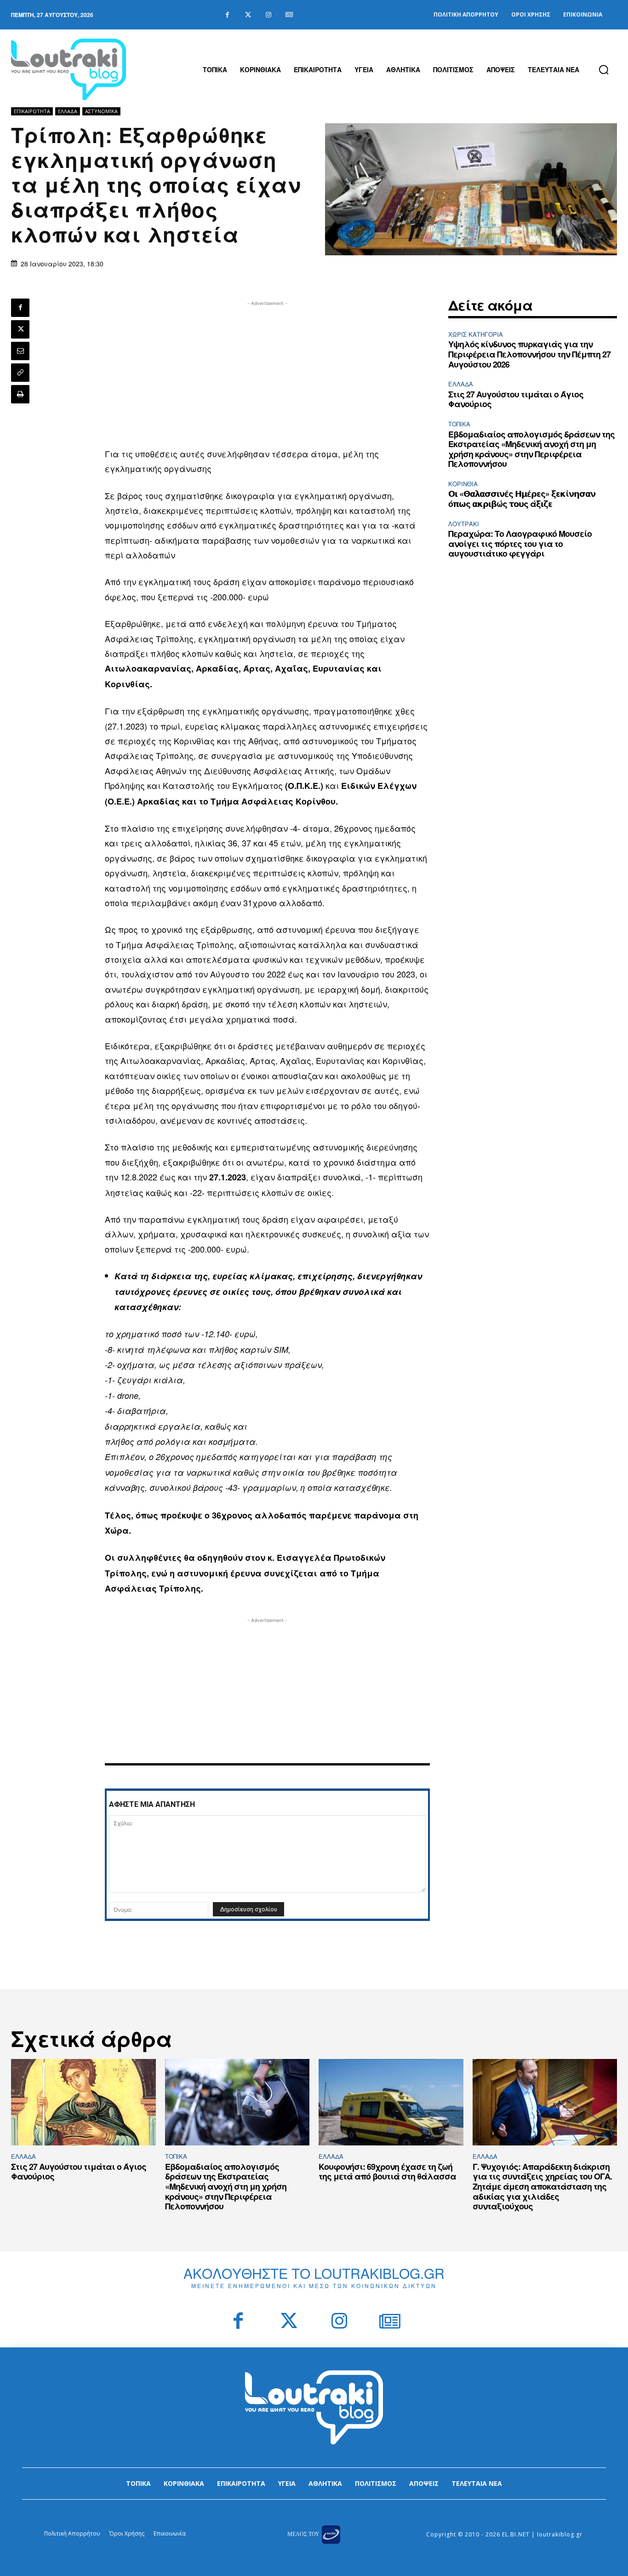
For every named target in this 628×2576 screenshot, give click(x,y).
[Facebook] (227, 15)
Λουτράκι (464, 524)
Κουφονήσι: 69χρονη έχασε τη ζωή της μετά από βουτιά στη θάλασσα (387, 2172)
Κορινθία (463, 484)
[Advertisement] (267, 373)
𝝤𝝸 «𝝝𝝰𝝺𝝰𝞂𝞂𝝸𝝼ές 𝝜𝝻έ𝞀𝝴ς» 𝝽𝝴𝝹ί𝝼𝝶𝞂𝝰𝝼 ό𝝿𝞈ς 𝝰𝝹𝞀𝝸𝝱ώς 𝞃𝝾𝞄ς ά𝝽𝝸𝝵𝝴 (522, 499)
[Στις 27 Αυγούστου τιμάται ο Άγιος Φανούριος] (83, 2102)
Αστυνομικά (101, 111)
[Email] (20, 351)
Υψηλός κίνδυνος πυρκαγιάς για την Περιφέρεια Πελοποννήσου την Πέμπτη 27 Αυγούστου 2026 (529, 354)
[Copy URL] (20, 373)
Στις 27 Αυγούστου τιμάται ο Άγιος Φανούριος (516, 399)
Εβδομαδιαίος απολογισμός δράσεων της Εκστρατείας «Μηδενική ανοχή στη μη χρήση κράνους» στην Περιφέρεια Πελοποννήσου (531, 449)
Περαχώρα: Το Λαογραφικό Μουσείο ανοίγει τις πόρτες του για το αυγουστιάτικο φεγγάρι (520, 543)
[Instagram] (269, 15)
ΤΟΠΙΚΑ (459, 424)
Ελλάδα (68, 111)
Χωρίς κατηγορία (476, 334)
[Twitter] (248, 15)
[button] (604, 69)
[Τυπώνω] (20, 394)
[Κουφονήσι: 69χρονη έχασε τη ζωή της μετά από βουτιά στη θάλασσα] (391, 2102)
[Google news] (289, 15)
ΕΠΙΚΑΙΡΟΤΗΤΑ (32, 111)
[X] (20, 329)
